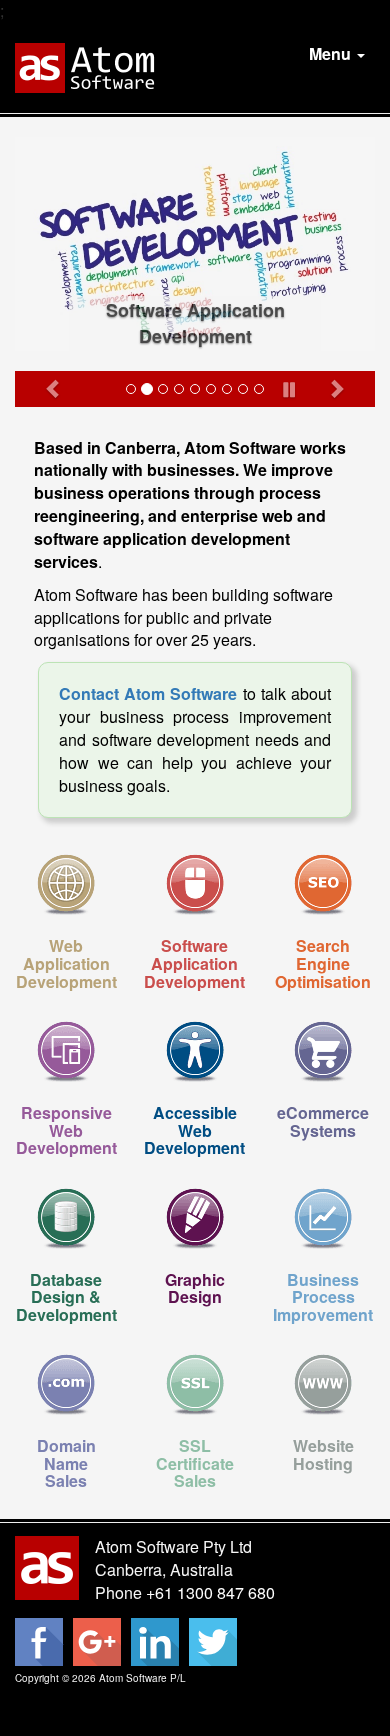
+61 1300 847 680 (210, 1592)
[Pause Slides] (290, 386)
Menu (332, 53)
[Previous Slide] (54, 388)
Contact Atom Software (148, 693)
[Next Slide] (336, 388)
